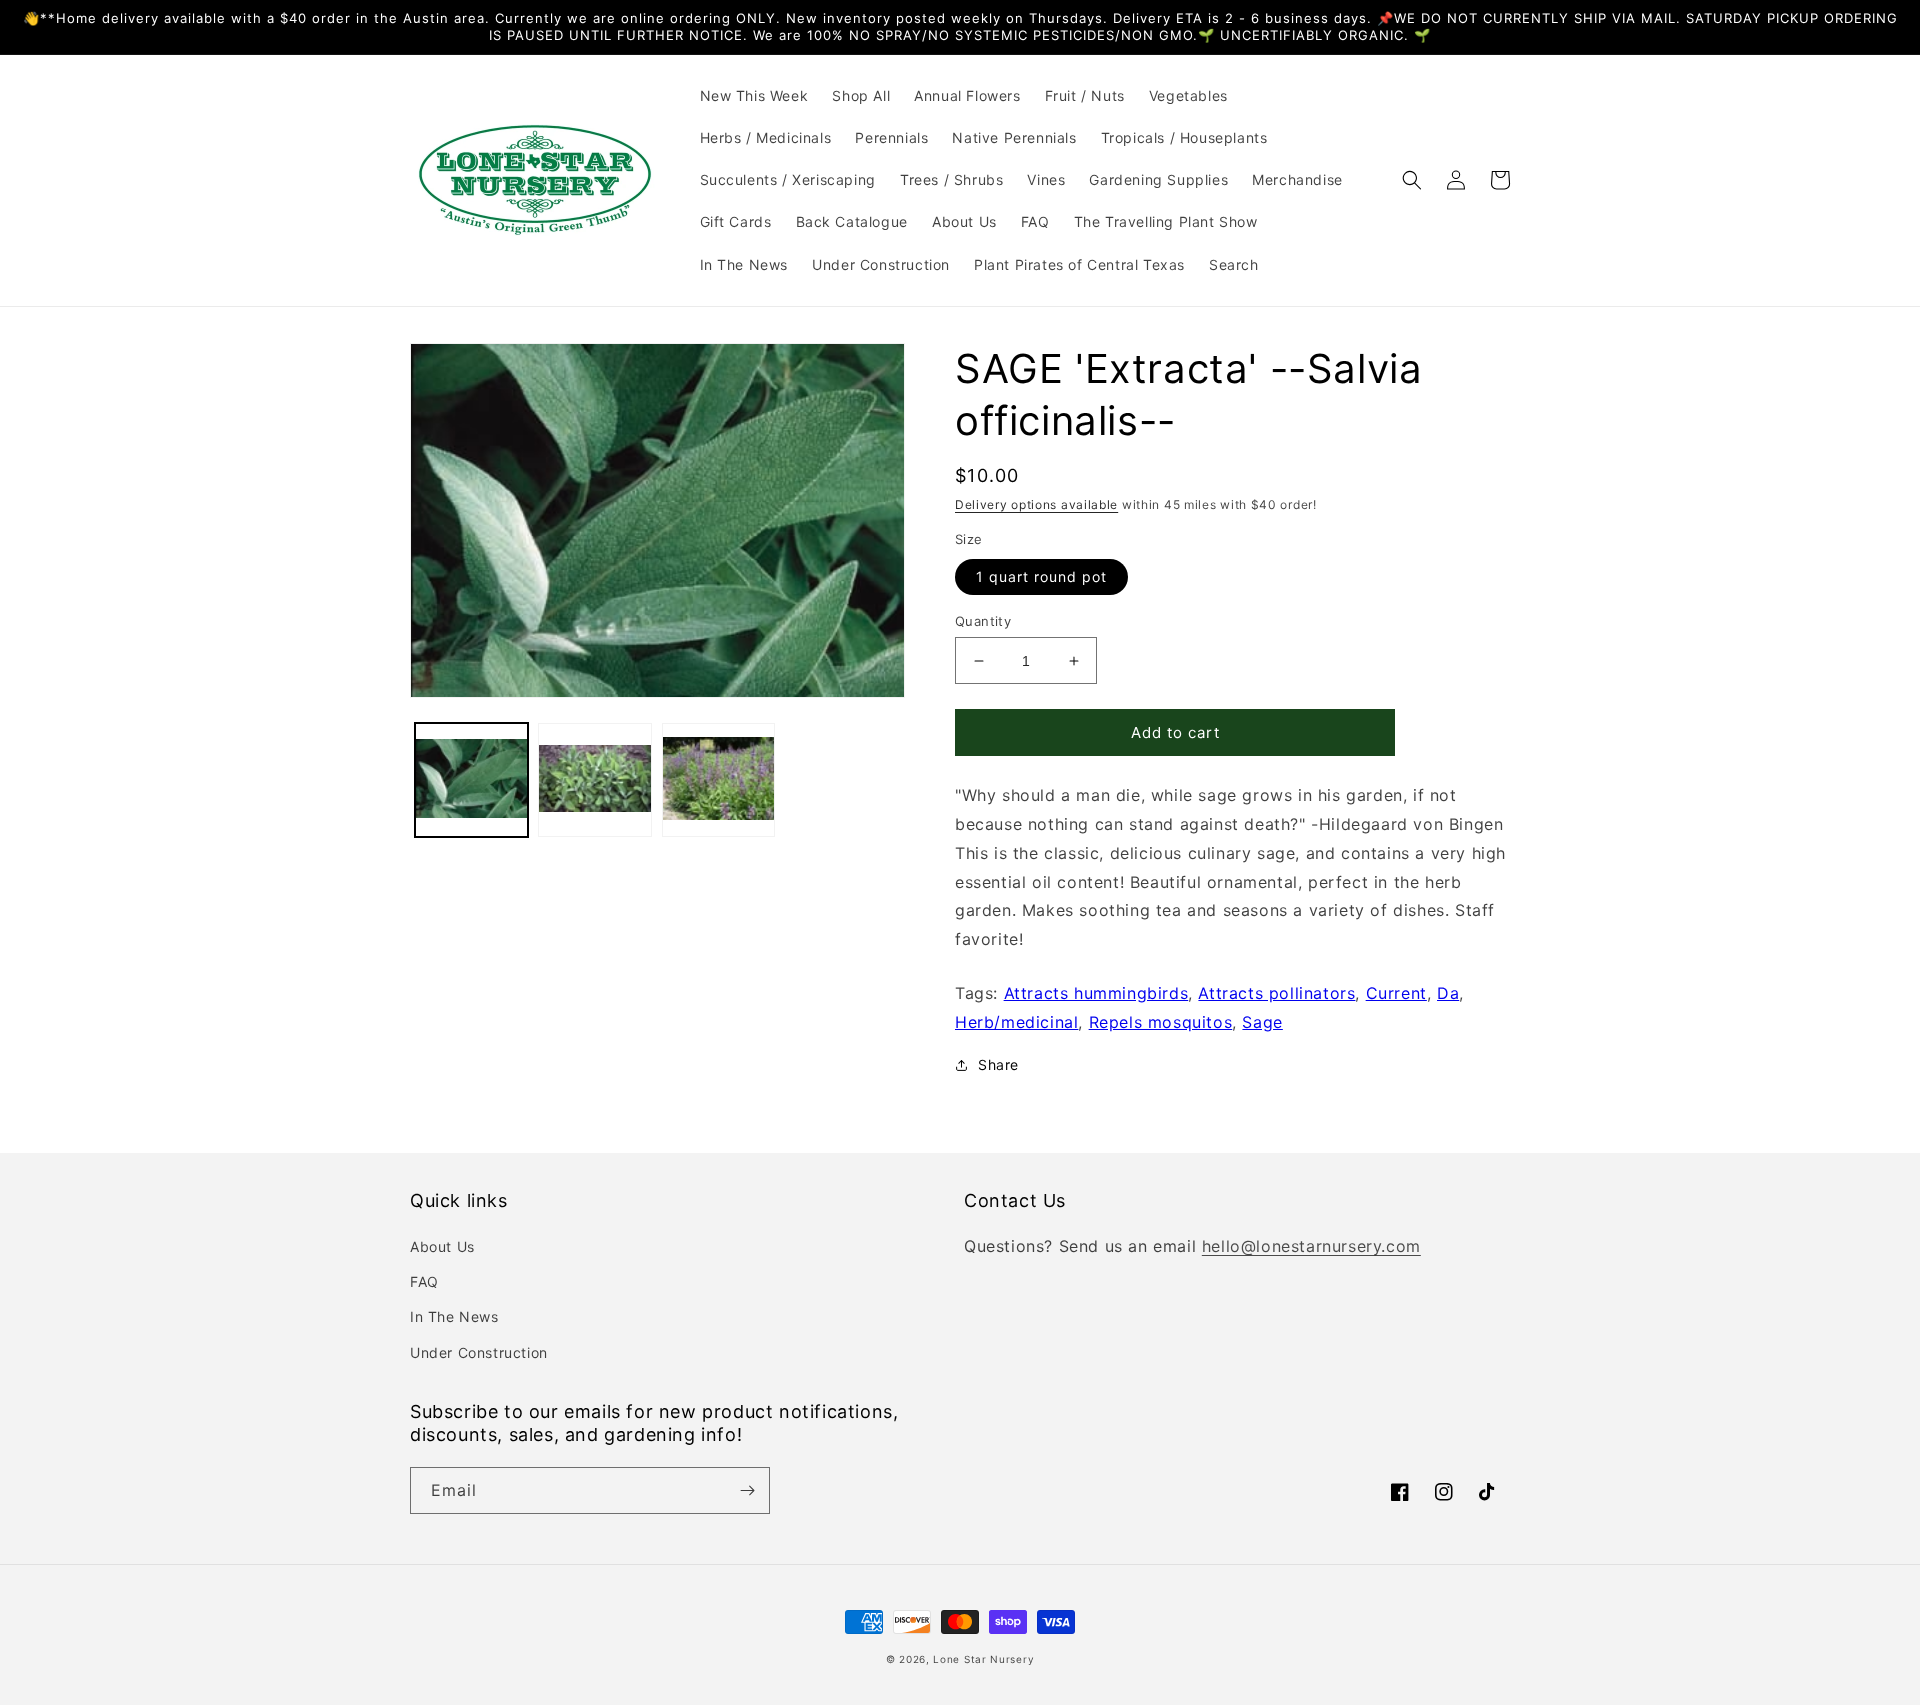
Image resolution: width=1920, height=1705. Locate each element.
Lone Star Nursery (983, 1659)
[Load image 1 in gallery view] (471, 779)
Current (1396, 993)
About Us (442, 1246)
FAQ (424, 1281)
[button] (1412, 180)
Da (1448, 993)
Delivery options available (1036, 504)
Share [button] (998, 1064)
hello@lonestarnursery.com (1311, 1246)
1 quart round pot (1041, 576)
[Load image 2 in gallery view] (594, 779)
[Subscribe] (747, 1490)
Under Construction (479, 1352)
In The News (454, 1316)
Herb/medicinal (1016, 1022)
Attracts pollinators (1276, 993)
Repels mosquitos (1161, 1022)
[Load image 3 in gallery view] (718, 779)
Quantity (983, 621)
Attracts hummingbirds (1096, 993)
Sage (1262, 1022)
